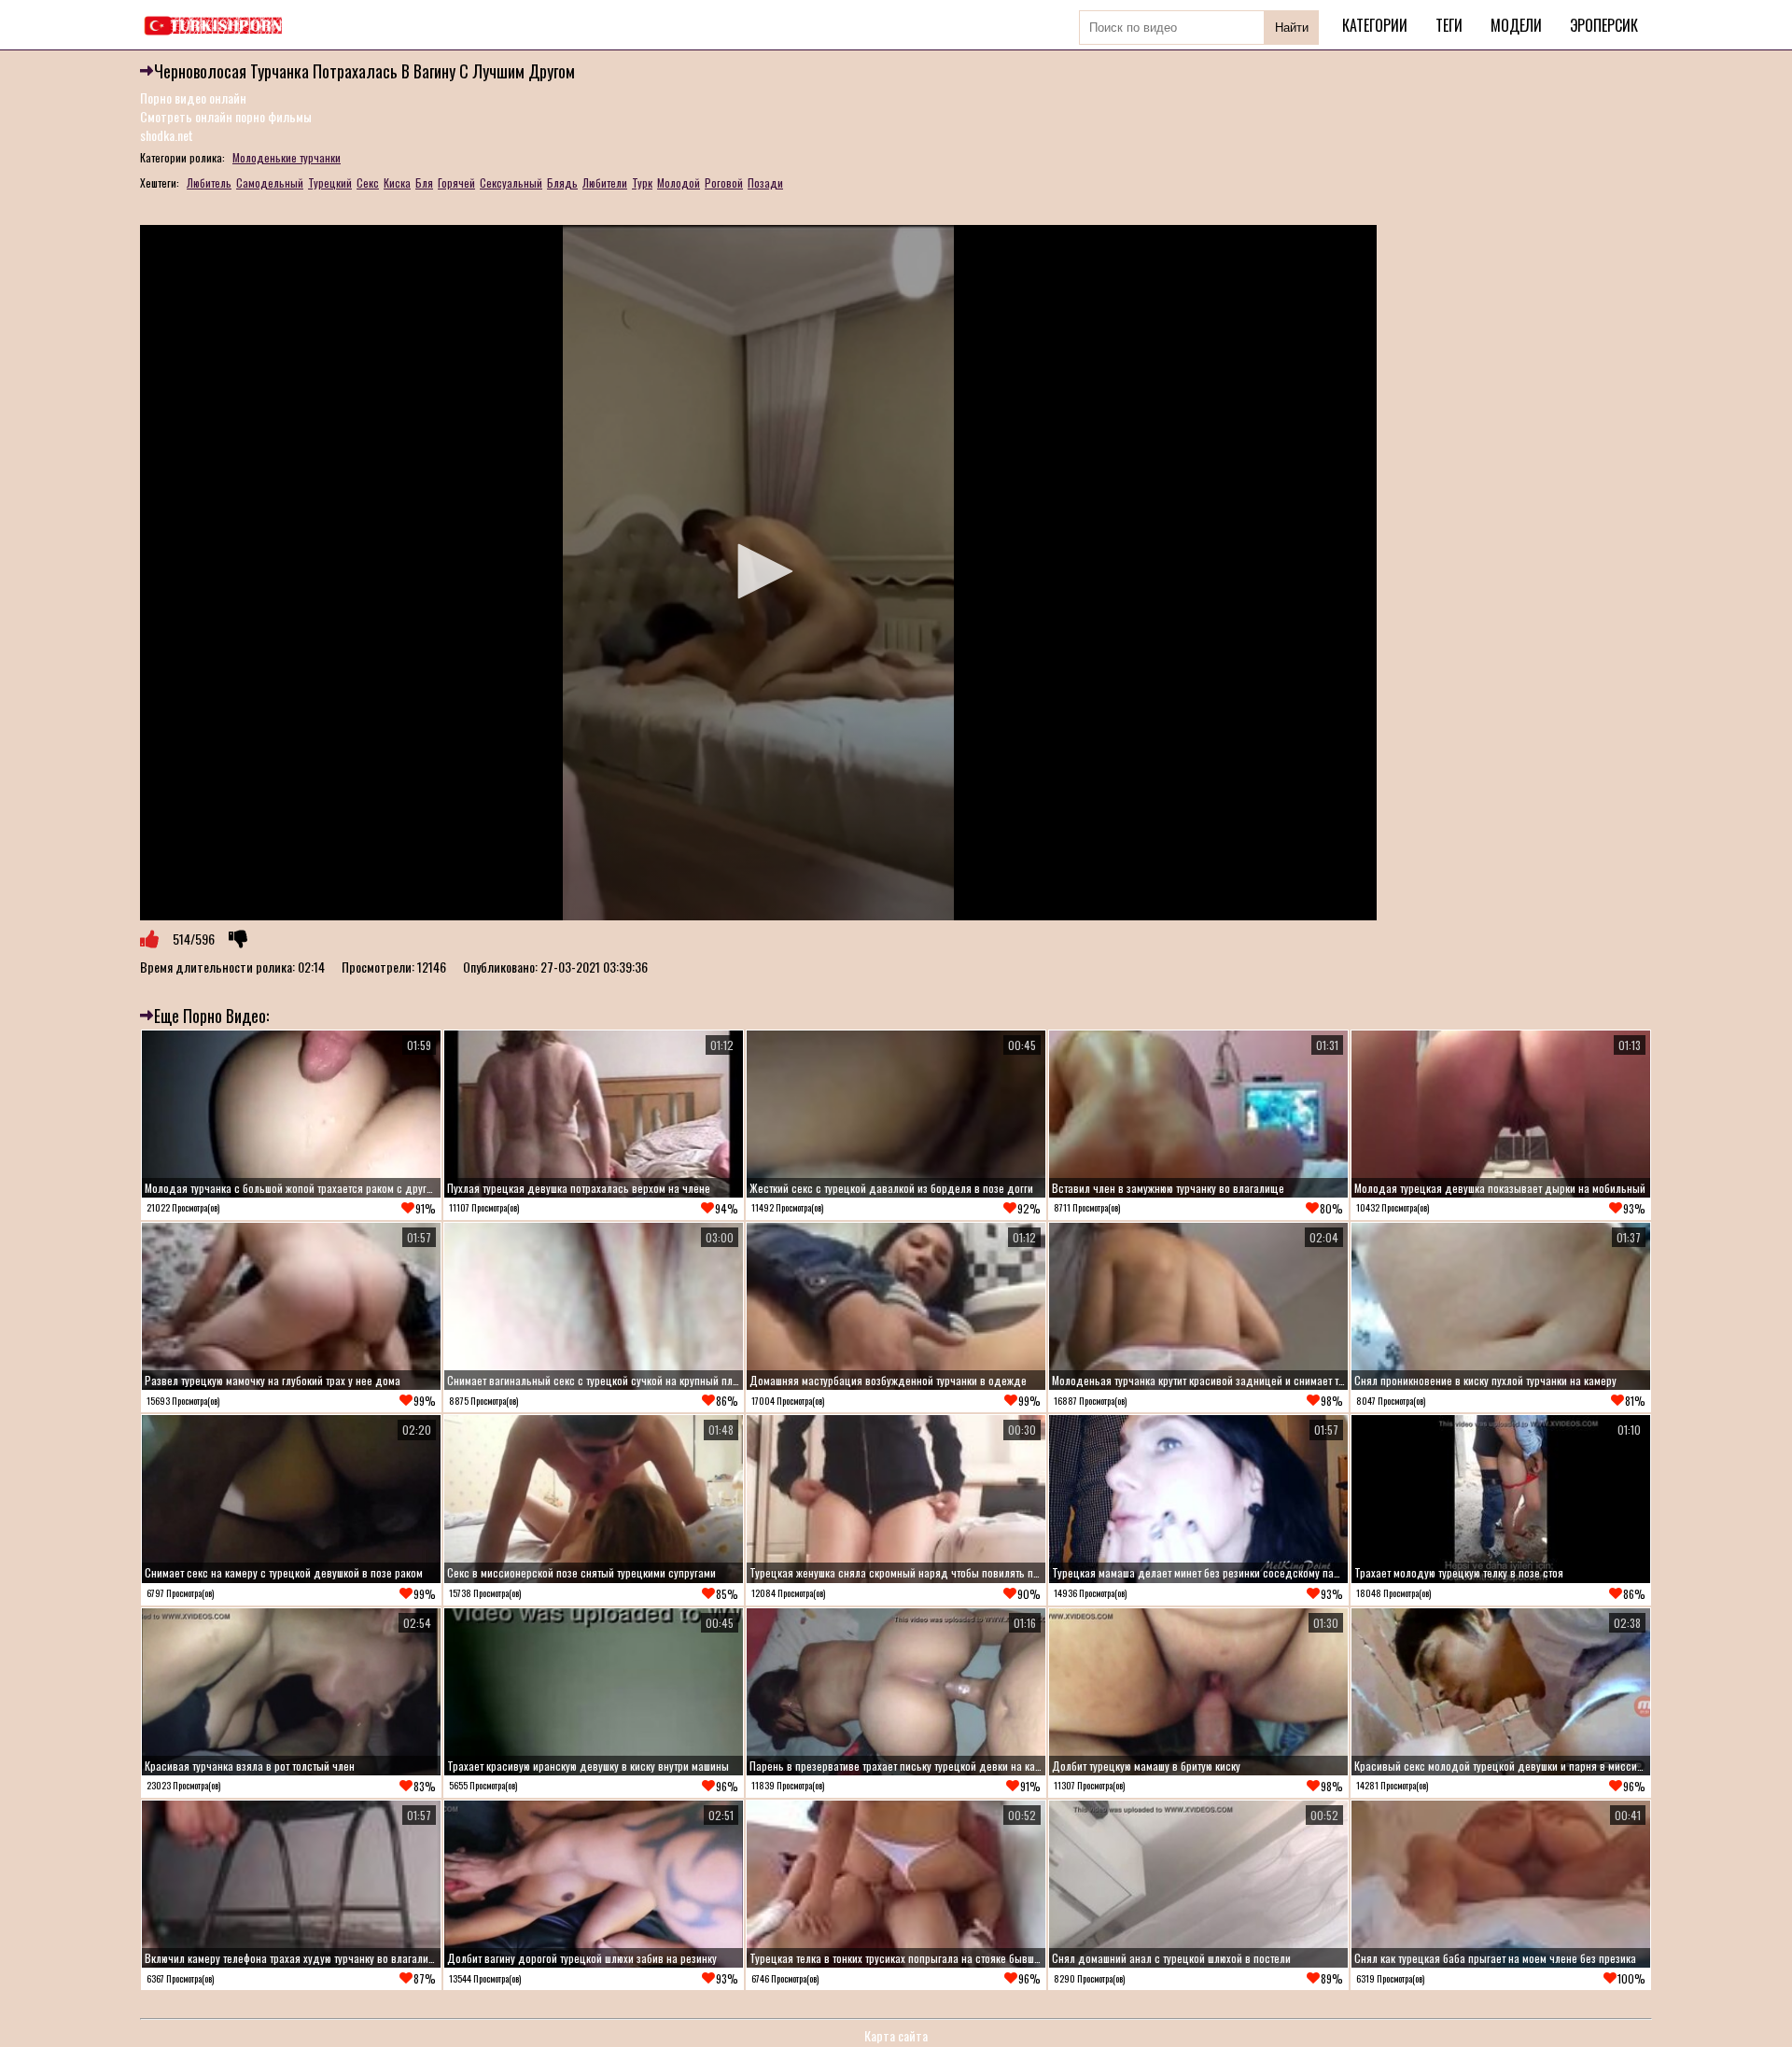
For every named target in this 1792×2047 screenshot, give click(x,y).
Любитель (209, 182)
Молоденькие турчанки (287, 157)
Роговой (724, 182)
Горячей (456, 182)
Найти (1292, 28)
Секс (368, 182)
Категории (1375, 25)
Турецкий (330, 182)
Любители (605, 182)
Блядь (562, 182)
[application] (758, 573)
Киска (397, 182)
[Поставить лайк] (149, 939)
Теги (1449, 25)
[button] (759, 571)
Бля (424, 182)
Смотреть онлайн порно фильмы (226, 116)
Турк (642, 182)
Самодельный (270, 182)
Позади (765, 182)
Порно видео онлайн (193, 98)
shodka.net (167, 135)
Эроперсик (1604, 25)
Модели (1516, 25)
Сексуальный (511, 182)
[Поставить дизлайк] (238, 939)
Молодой (679, 182)
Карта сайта (896, 2035)
